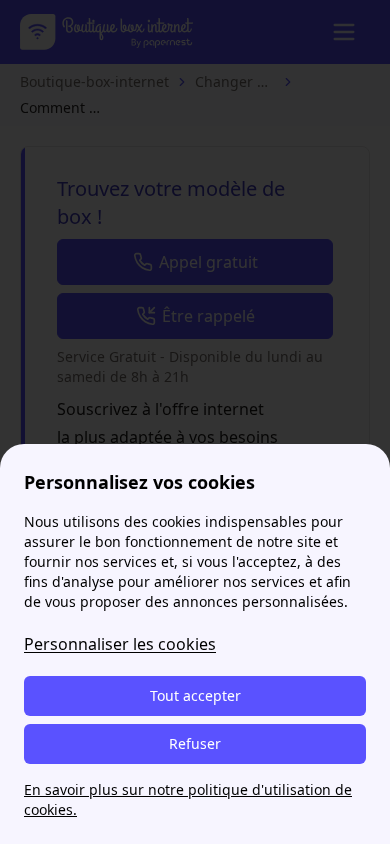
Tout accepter (195, 695)
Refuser (195, 743)
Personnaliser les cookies (120, 644)
